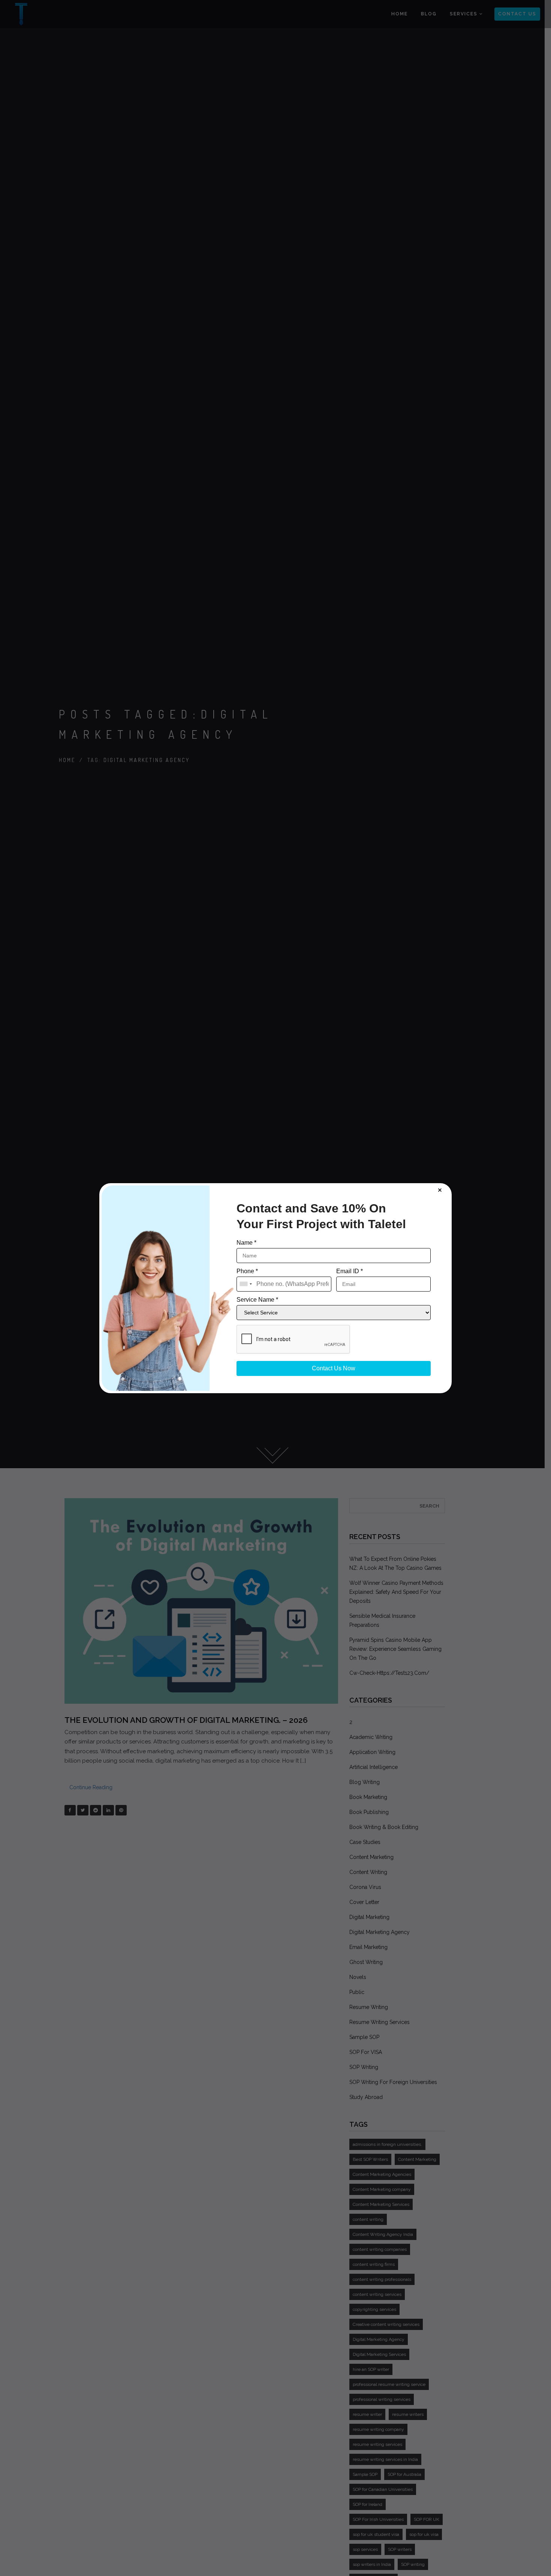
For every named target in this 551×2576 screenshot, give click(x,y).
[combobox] (246, 1284)
